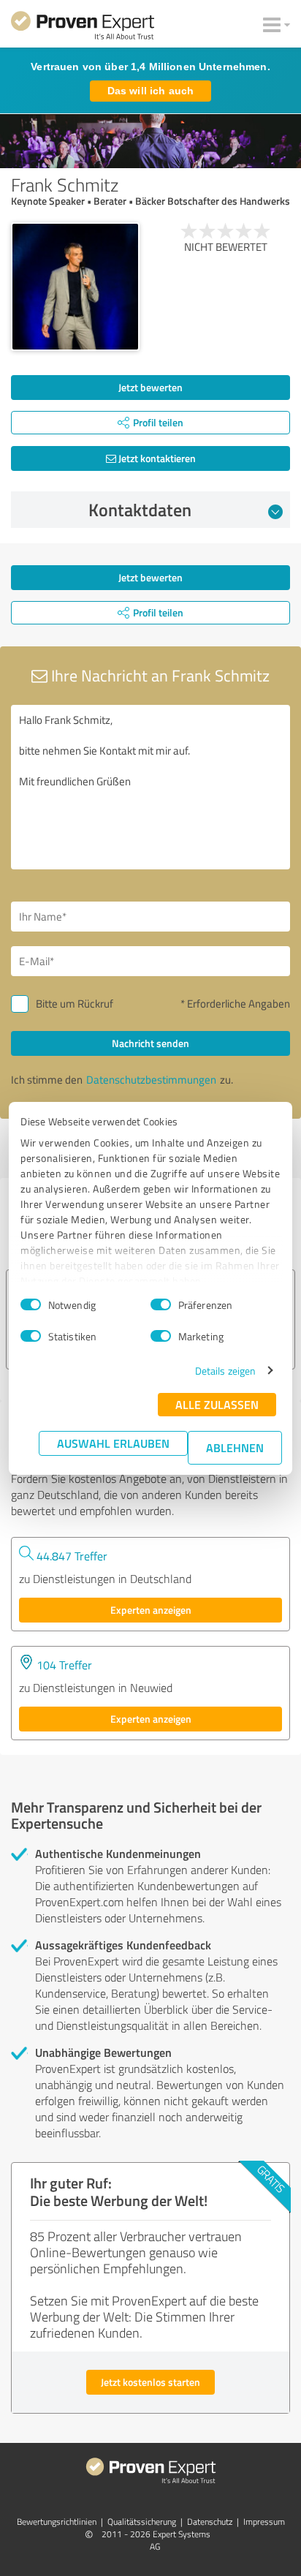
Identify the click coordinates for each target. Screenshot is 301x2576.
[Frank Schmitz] (75, 287)
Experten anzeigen (151, 1610)
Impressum (264, 2522)
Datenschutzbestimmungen (151, 1080)
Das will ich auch (150, 91)
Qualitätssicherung (142, 2522)
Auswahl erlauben (113, 1443)
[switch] (161, 1304)
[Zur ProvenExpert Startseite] (83, 28)
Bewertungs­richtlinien (57, 2522)
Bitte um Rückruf (75, 1004)
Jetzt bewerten (150, 387)
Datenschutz (210, 2522)
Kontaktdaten (140, 510)
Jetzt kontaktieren (156, 458)
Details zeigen (225, 1371)
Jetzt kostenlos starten (150, 2382)
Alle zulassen (217, 1404)
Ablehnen (235, 1447)
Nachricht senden (150, 1043)
